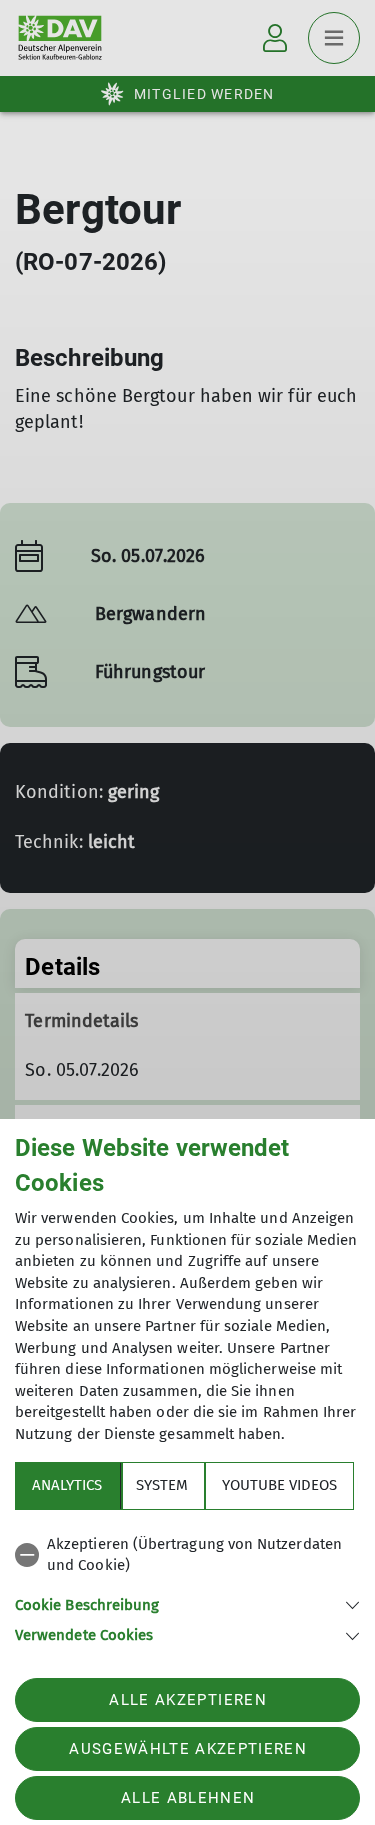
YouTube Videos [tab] (279, 1485)
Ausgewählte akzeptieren (188, 1749)
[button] (187, 1603)
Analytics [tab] (67, 1485)
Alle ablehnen (188, 1798)
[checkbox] (187, 1555)
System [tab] (162, 1485)
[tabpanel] (187, 1586)
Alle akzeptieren (187, 1700)
